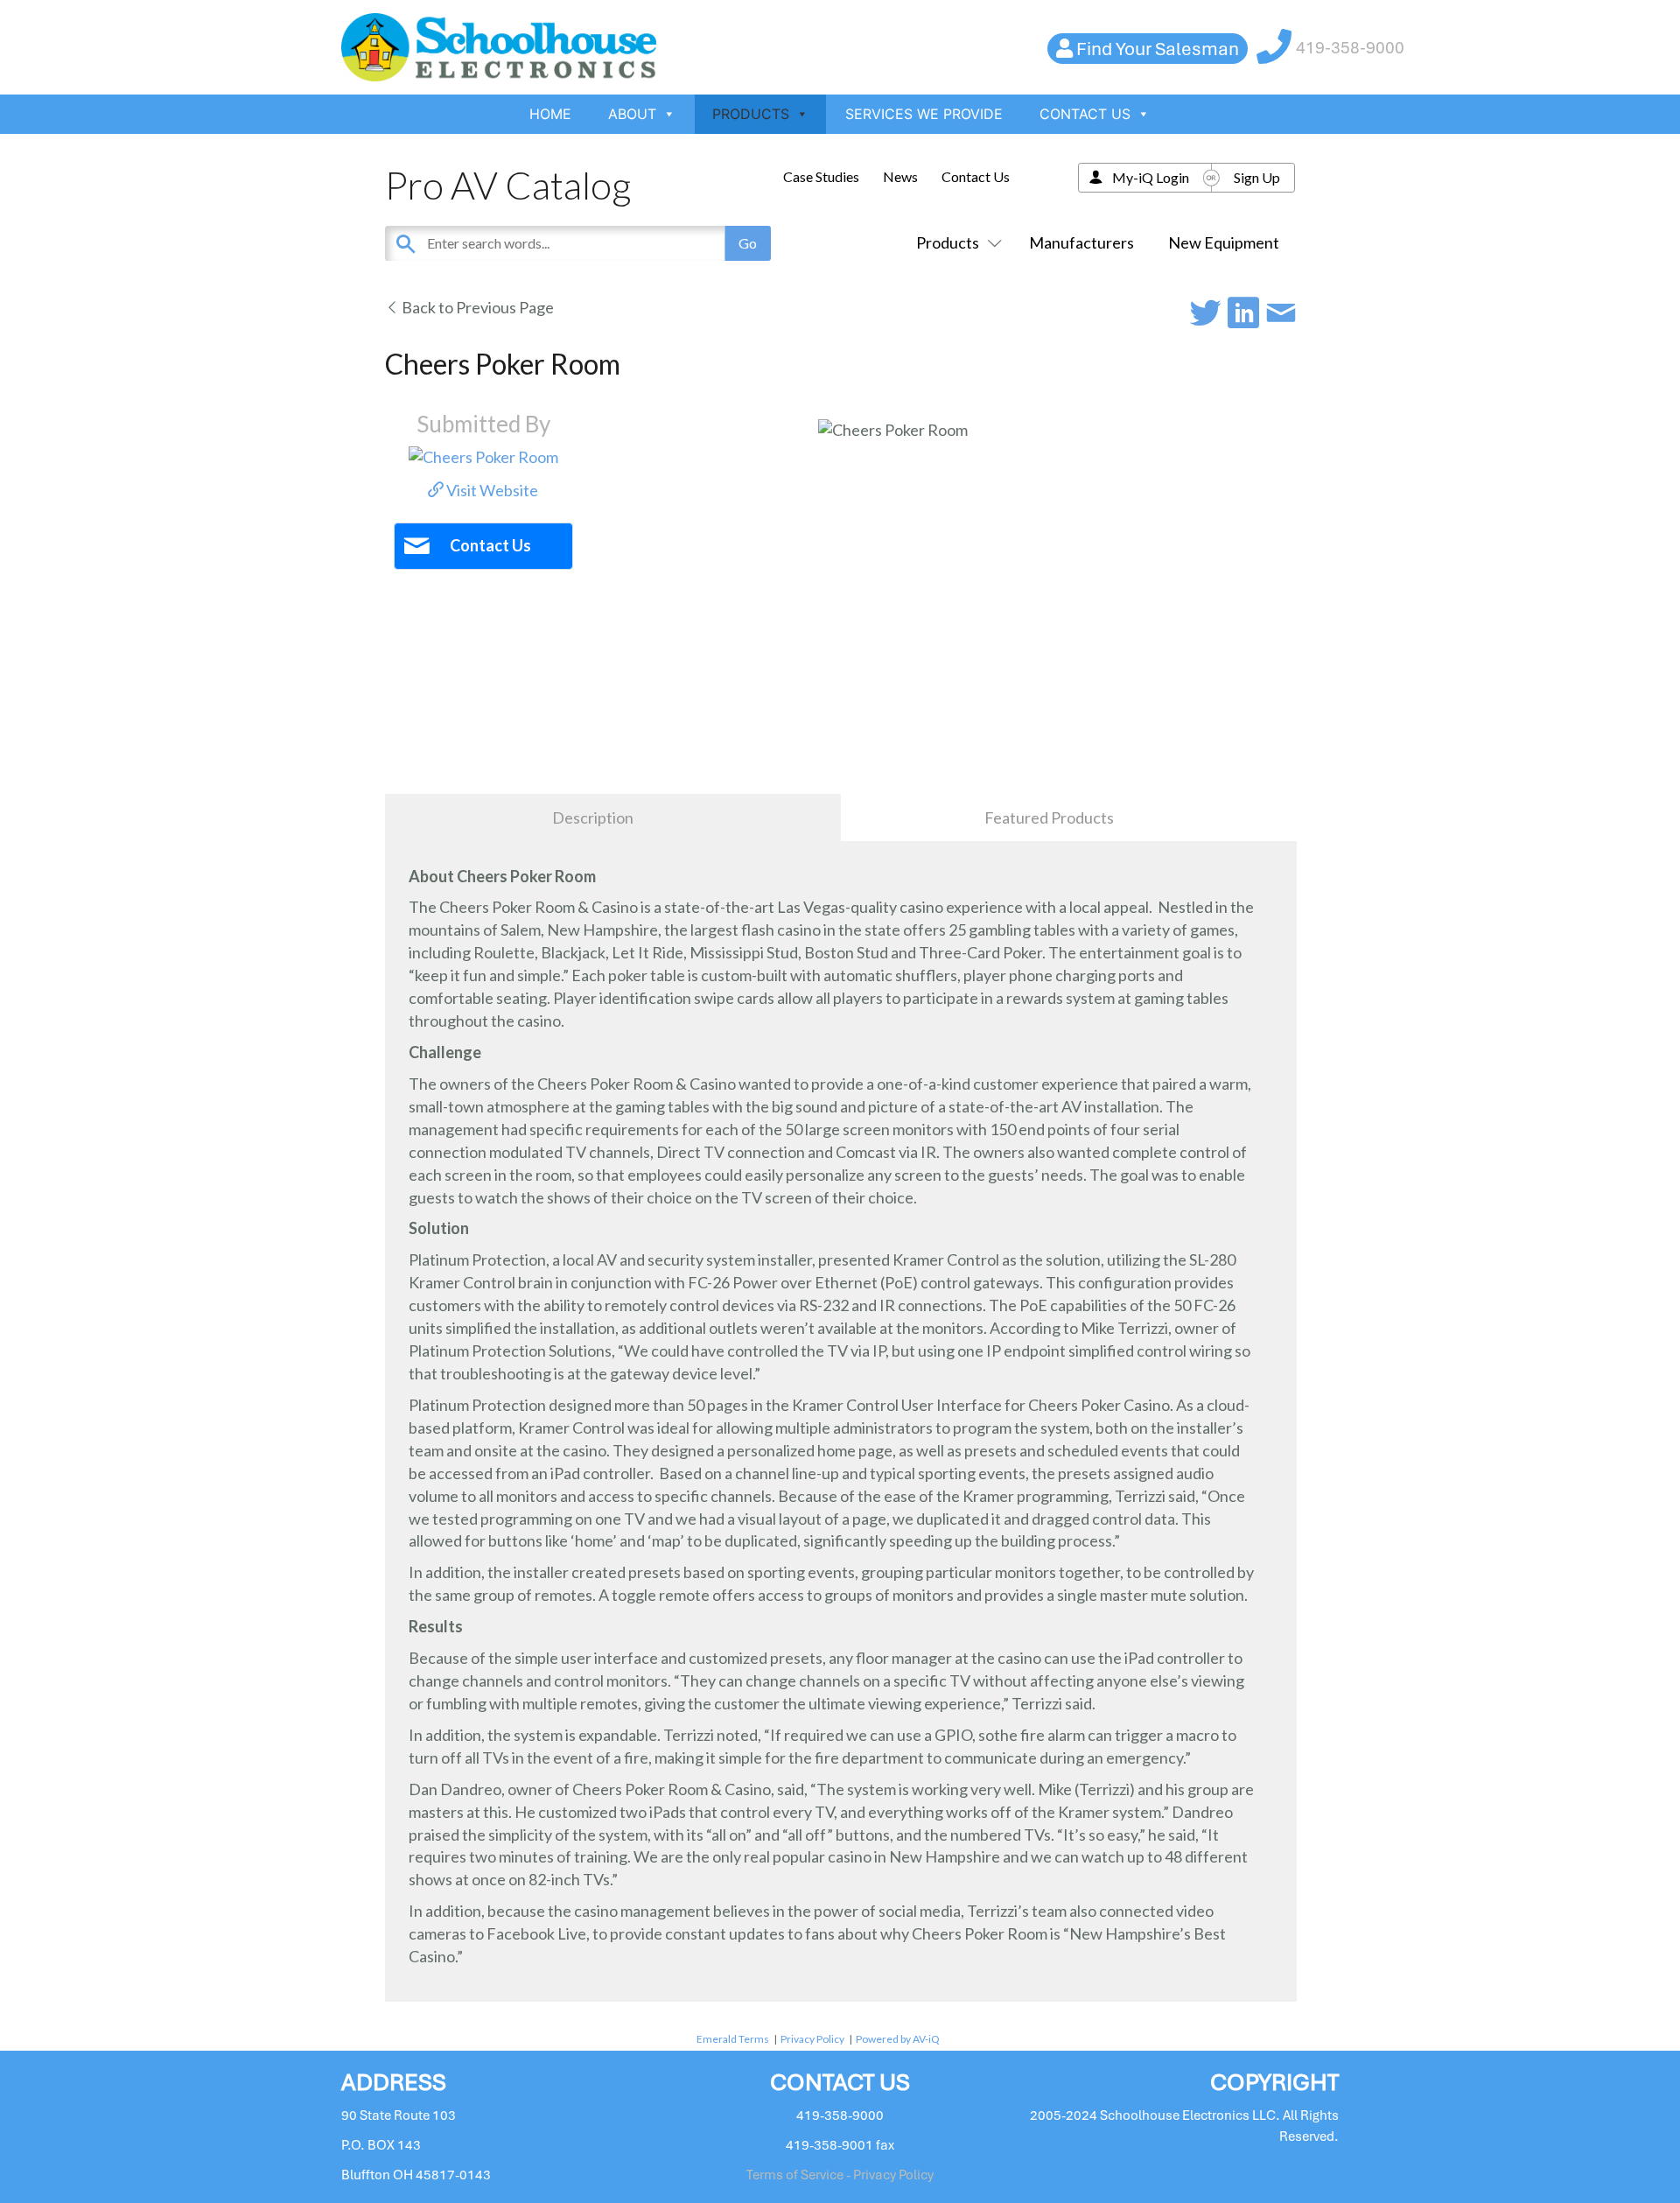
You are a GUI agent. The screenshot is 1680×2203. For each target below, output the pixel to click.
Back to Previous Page (476, 307)
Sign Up (1257, 177)
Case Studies (821, 176)
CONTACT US (1085, 114)
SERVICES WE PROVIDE (924, 114)
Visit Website (491, 490)
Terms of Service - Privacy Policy (840, 2175)
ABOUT (632, 114)
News (900, 176)
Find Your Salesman (1158, 49)
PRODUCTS (751, 114)
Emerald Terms (733, 2039)
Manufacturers (1081, 242)
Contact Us (976, 176)
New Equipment (1224, 242)
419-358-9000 (1350, 48)
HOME (550, 114)
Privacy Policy (812, 2039)
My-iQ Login (1151, 177)
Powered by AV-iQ (898, 2039)
